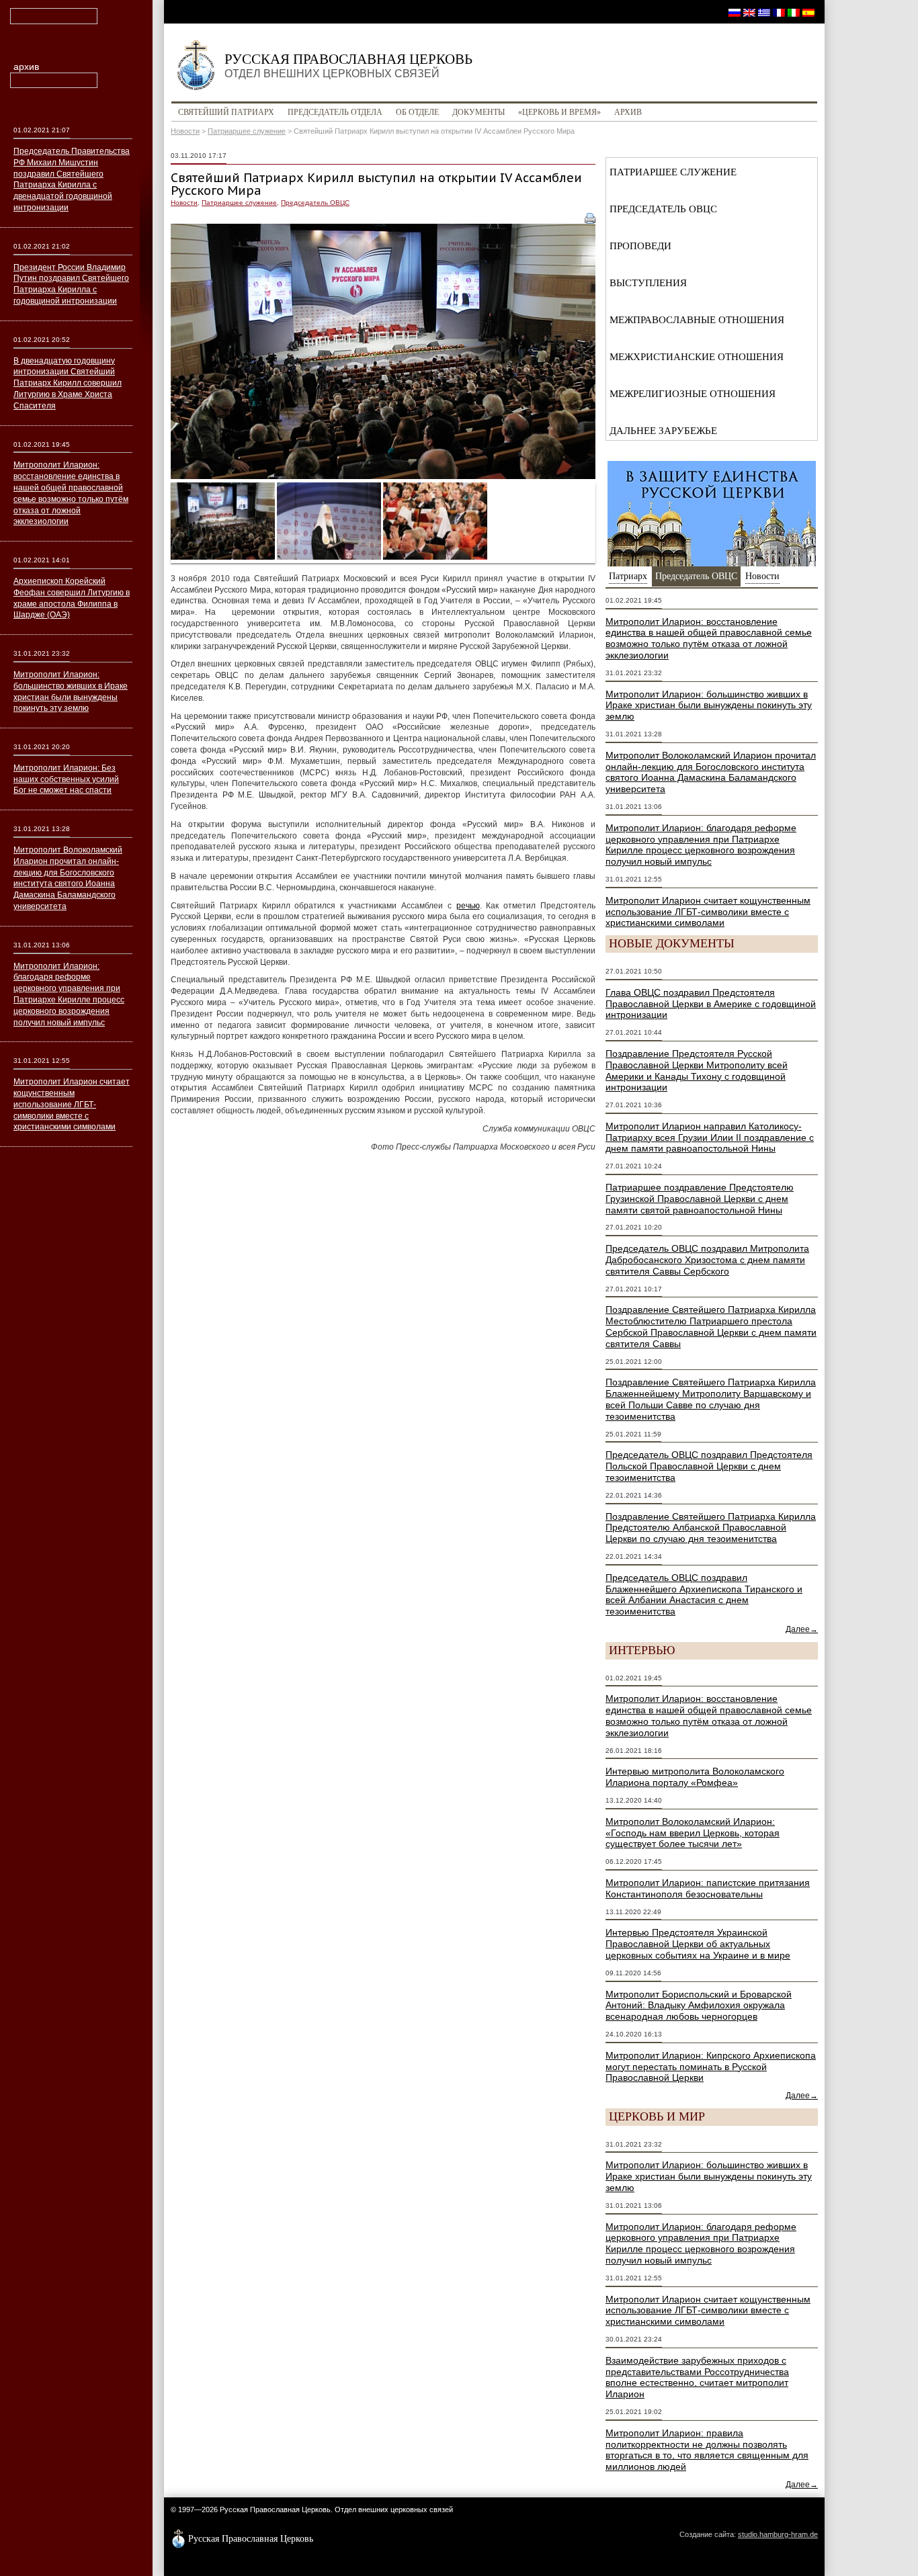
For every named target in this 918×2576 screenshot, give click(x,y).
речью (468, 906)
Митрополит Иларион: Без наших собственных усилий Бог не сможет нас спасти (66, 779)
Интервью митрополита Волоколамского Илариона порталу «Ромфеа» (695, 1777)
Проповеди (640, 246)
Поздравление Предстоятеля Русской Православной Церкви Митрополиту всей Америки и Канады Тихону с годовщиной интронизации (697, 1070)
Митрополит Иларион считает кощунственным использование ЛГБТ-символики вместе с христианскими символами (708, 912)
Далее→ (802, 1629)
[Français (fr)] (779, 12)
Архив (628, 112)
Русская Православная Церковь (348, 65)
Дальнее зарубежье (663, 431)
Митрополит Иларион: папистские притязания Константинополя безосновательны (708, 1888)
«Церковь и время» (559, 112)
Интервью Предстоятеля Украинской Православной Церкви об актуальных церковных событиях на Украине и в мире (698, 1944)
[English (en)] (749, 12)
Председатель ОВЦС (315, 203)
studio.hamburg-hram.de (778, 2534)
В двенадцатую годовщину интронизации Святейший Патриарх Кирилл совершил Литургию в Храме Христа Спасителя (68, 383)
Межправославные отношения (697, 320)
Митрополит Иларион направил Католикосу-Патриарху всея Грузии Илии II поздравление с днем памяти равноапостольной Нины (710, 1137)
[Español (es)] (808, 12)
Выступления (648, 283)
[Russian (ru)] (735, 12)
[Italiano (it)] (794, 12)
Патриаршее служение (247, 131)
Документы (478, 112)
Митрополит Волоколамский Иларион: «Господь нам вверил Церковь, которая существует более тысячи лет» (693, 1833)
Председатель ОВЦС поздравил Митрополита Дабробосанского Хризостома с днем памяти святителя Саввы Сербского (707, 1260)
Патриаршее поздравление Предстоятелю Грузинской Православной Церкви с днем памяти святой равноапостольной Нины (700, 1199)
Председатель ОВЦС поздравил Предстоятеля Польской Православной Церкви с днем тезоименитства (709, 1466)
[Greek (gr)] (764, 12)
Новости (185, 131)
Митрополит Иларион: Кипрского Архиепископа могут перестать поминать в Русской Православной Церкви (711, 2067)
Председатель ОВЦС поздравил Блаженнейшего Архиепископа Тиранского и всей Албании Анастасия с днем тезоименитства (704, 1594)
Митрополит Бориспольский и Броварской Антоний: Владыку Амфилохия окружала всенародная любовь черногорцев (699, 2006)
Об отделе (417, 112)
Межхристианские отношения (697, 357)
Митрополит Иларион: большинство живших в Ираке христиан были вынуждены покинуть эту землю (709, 705)
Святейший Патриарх (226, 112)
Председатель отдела (335, 112)
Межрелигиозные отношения (693, 394)
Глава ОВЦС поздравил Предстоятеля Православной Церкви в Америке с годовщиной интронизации (711, 1004)
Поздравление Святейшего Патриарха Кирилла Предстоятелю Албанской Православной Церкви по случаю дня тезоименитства (711, 1528)
